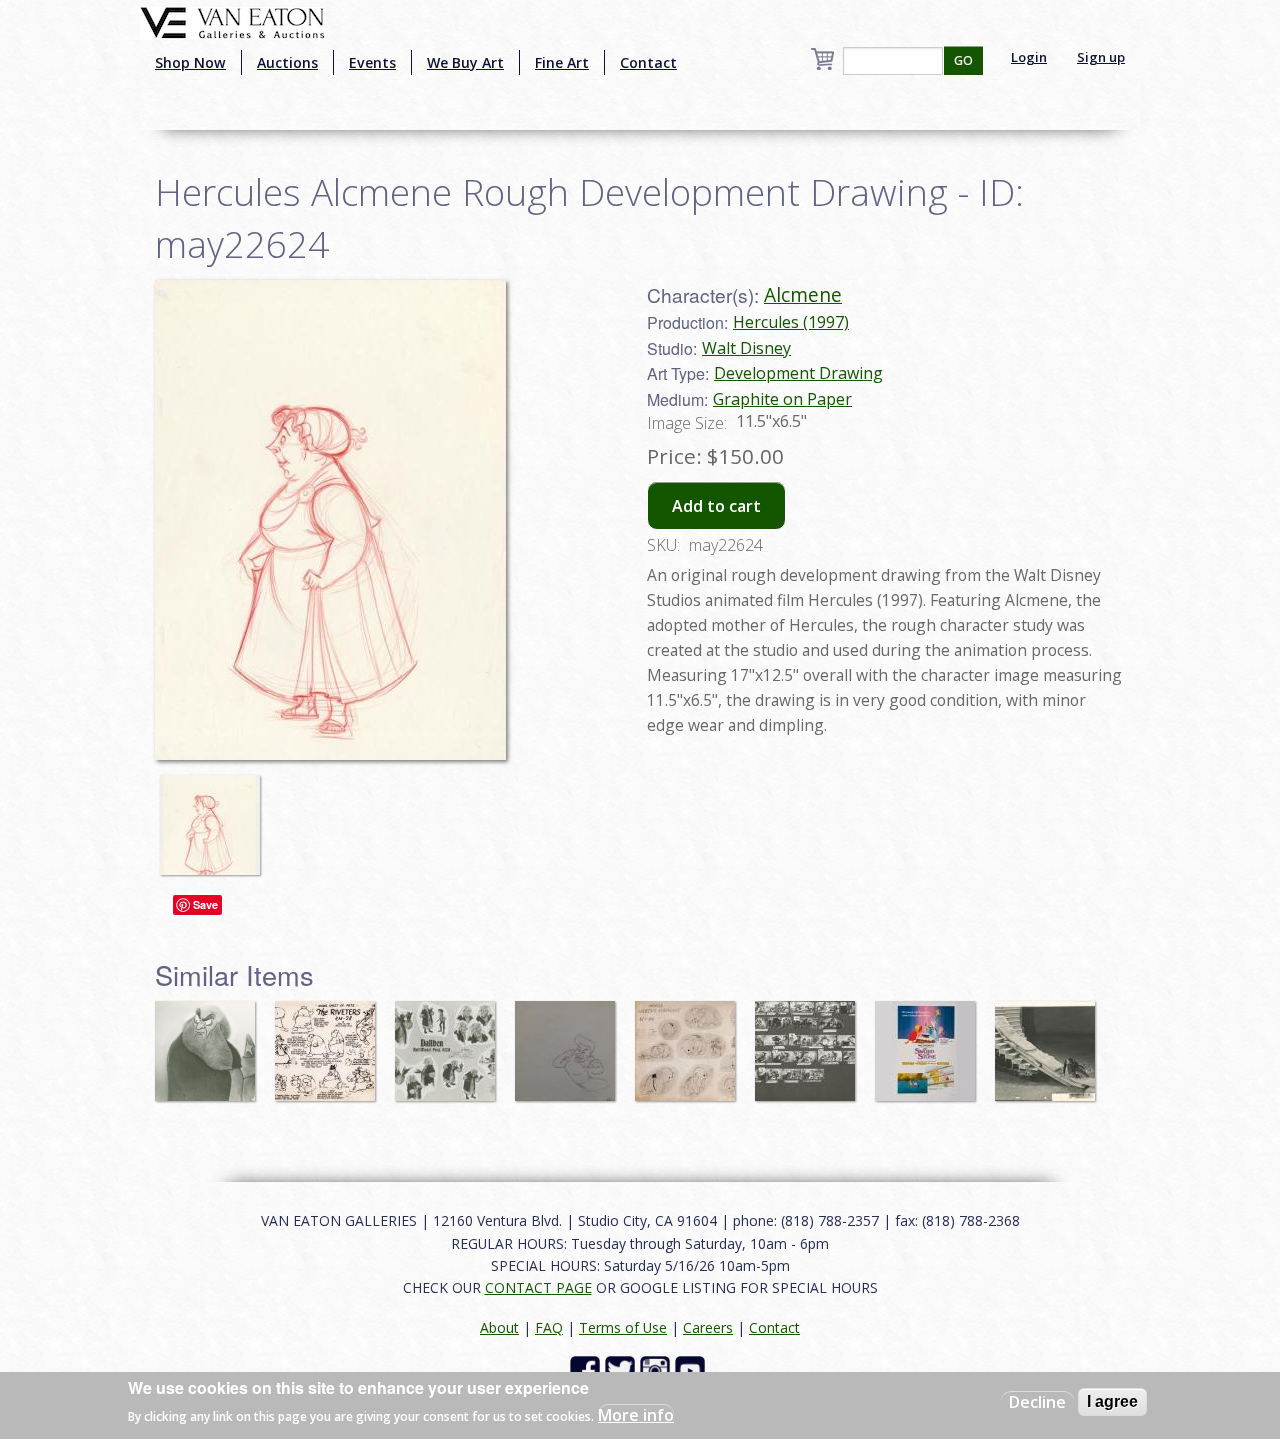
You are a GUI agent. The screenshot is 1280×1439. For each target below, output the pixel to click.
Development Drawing (798, 373)
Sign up (1101, 57)
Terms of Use (623, 1327)
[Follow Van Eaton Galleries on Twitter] (622, 1369)
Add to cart (716, 506)
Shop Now (190, 62)
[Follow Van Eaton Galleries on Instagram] (657, 1369)
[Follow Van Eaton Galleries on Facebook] (587, 1369)
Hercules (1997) (791, 322)
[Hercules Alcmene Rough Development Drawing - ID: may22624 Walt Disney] (330, 518)
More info (636, 1415)
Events (372, 62)
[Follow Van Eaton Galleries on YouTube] (692, 1369)
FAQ (549, 1327)
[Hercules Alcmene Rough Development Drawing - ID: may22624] (215, 815)
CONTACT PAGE (538, 1287)
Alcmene (803, 294)
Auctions (287, 62)
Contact (648, 62)
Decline (1037, 1402)
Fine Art (562, 62)
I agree (1112, 1401)
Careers (708, 1327)
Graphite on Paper (782, 399)
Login (1029, 57)
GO (963, 60)
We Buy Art (465, 62)
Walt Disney (746, 348)
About (499, 1327)
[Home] (232, 21)
